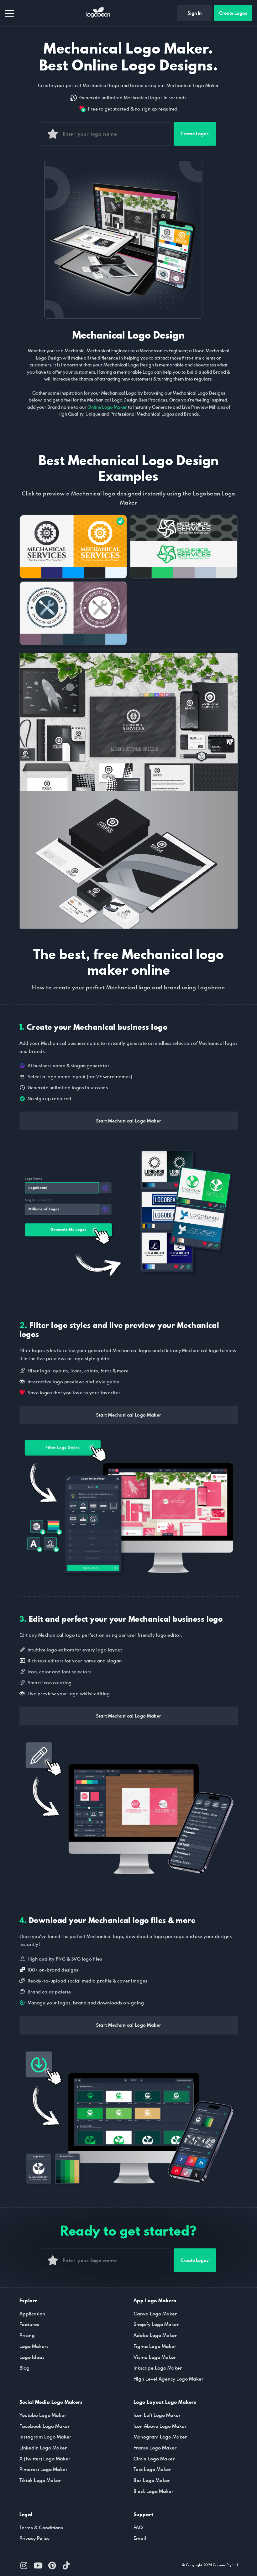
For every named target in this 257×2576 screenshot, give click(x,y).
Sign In (194, 13)
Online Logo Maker (107, 407)
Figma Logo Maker (155, 2346)
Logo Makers (34, 2346)
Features (29, 2324)
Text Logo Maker (152, 2469)
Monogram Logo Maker (160, 2437)
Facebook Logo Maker (45, 2426)
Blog (24, 2368)
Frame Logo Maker (155, 2448)
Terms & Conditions (41, 2527)
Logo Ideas (32, 2357)
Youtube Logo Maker (43, 2415)
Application (32, 2314)
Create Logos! (195, 134)
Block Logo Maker (153, 2491)
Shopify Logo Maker (156, 2324)
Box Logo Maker (152, 2480)
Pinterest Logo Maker (43, 2469)
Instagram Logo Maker (45, 2437)
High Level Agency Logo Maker (168, 2379)
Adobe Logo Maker (155, 2335)
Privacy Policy (34, 2538)
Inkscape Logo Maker (158, 2368)
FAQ (138, 2527)
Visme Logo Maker (155, 2357)
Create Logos (233, 13)
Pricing (27, 2335)
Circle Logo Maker (154, 2459)
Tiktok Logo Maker (40, 2480)
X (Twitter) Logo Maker (45, 2459)
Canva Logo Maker (155, 2314)
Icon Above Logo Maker (160, 2426)
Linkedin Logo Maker (43, 2448)
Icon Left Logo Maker (157, 2415)
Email (140, 2538)
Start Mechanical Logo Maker (129, 1121)
